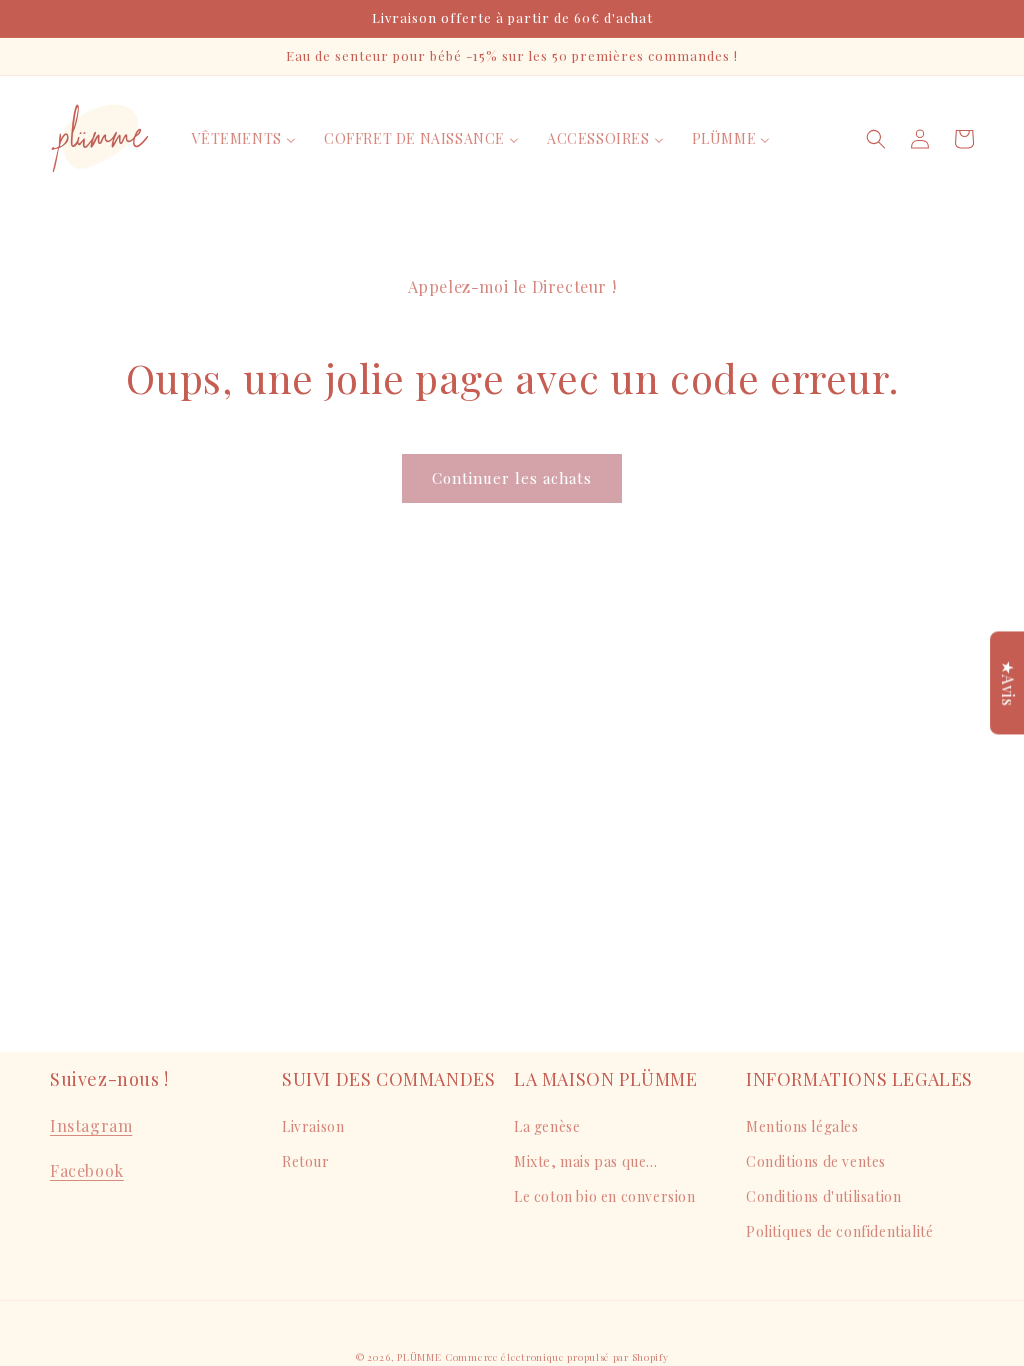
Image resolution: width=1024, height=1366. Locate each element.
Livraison (313, 1126)
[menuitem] (244, 139)
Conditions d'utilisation (823, 1196)
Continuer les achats (512, 478)
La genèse (547, 1126)
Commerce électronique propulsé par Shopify (556, 1357)
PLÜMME (419, 1357)
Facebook (87, 1170)
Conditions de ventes (816, 1161)
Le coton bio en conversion (605, 1196)
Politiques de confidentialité (839, 1231)
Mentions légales (802, 1126)
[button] (876, 139)
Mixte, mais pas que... (585, 1161)
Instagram (91, 1125)
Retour (306, 1161)
